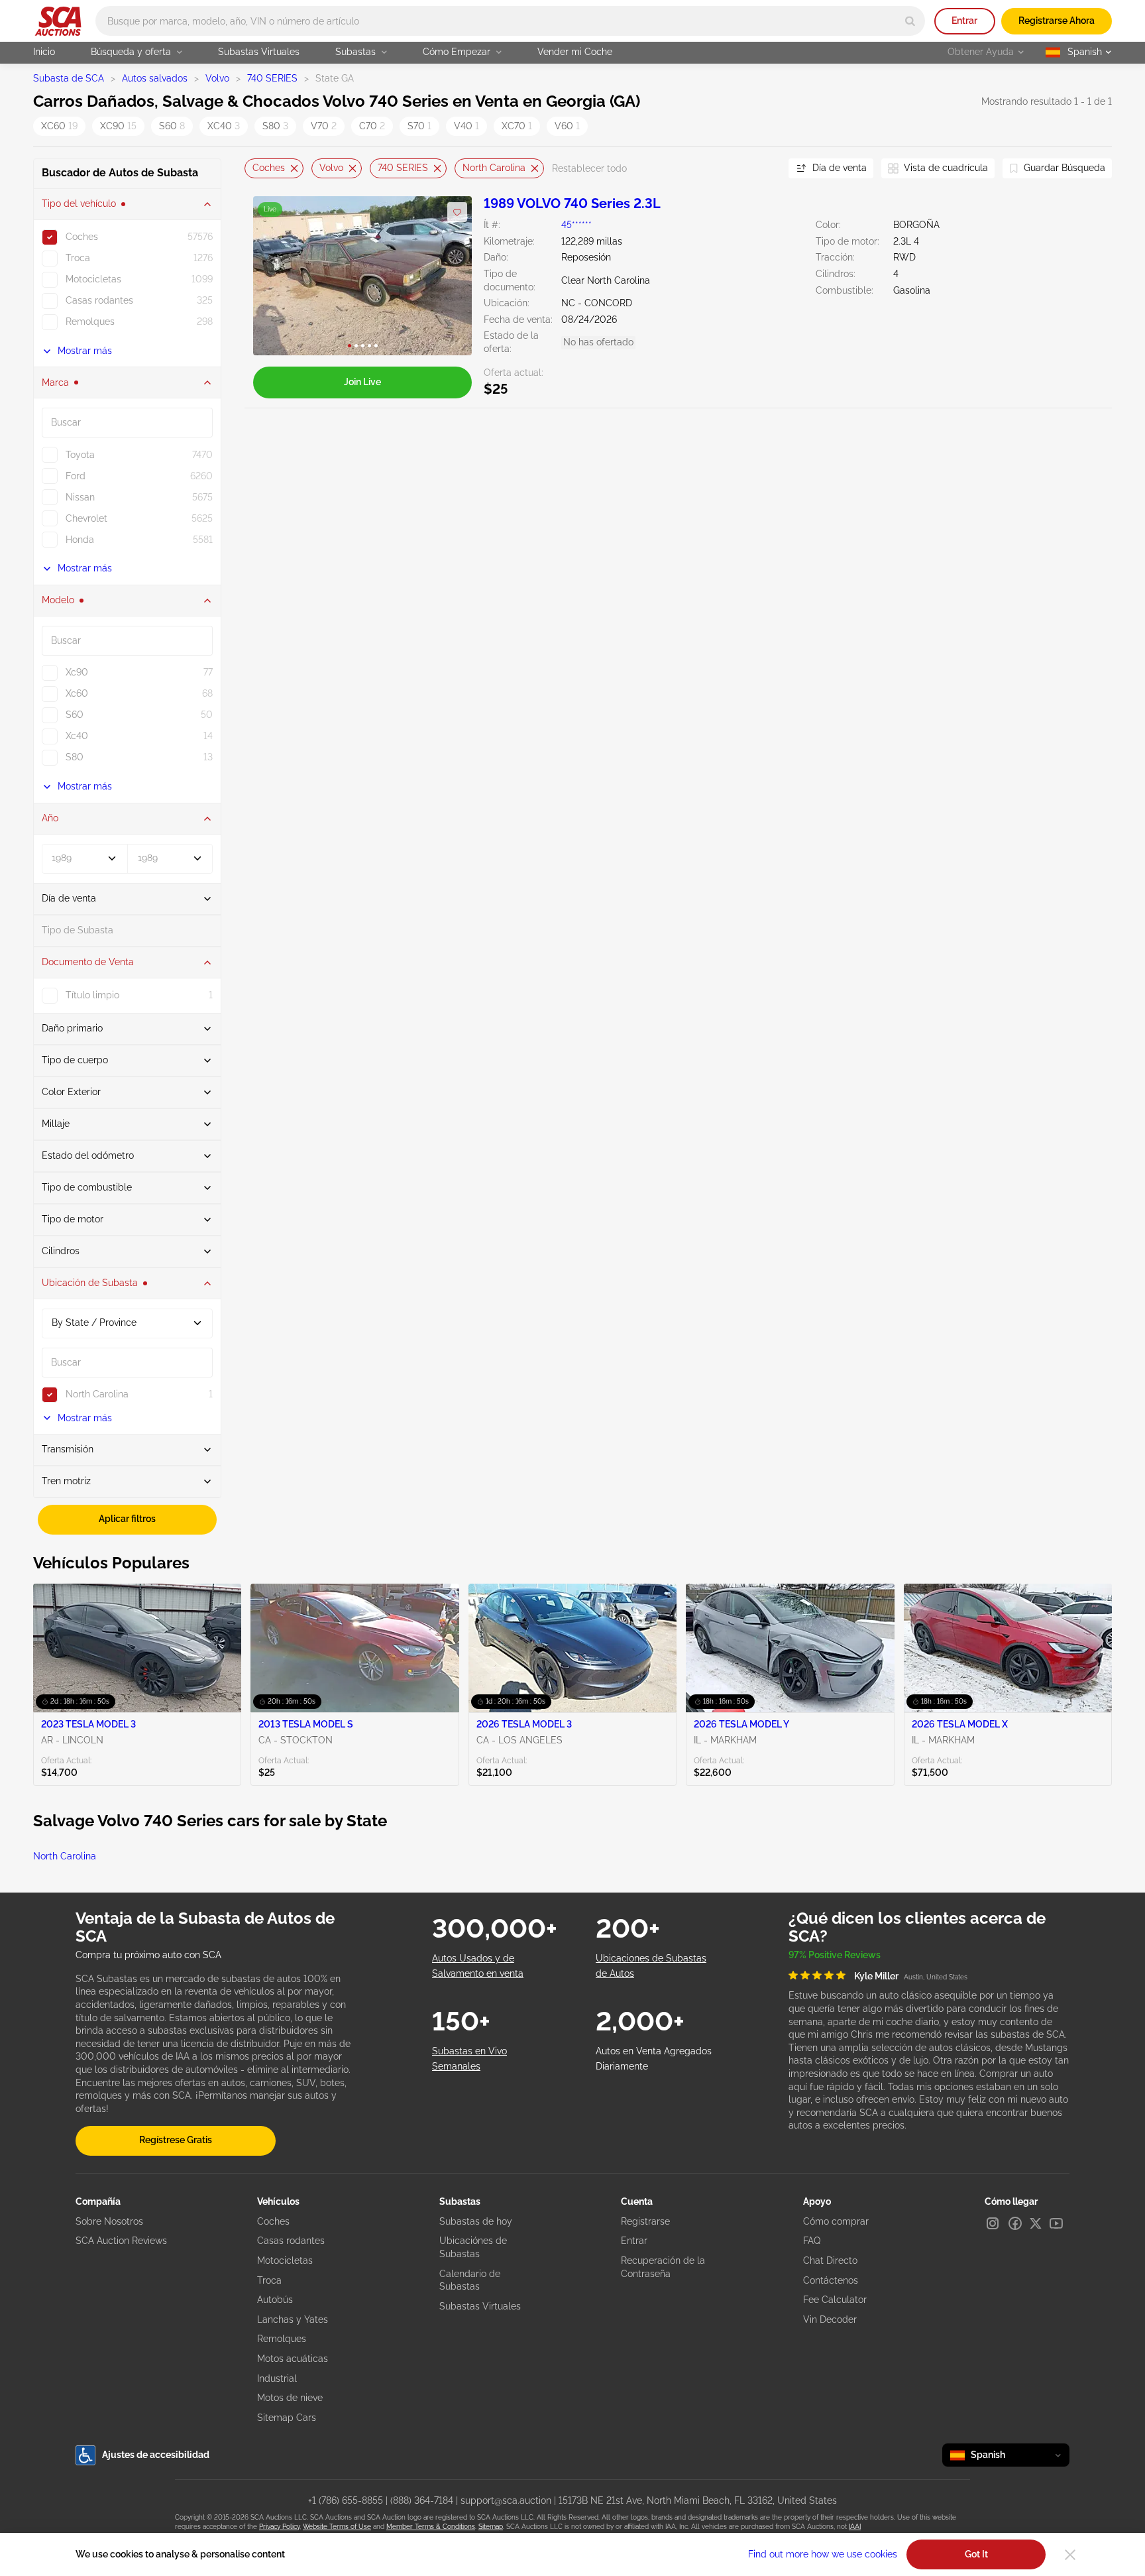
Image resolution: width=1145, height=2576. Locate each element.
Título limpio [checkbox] (92, 995)
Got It (976, 2554)
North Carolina (494, 168)
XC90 (118, 126)
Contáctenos (831, 2280)
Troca (269, 2280)
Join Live (362, 382)
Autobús (275, 2300)
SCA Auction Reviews (121, 2241)
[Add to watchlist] (457, 212)
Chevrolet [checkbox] (86, 518)
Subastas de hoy (476, 2221)
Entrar (964, 21)
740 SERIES (272, 78)
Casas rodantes (291, 2241)
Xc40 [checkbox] (77, 736)
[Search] (910, 21)
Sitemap (491, 2527)
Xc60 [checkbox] (77, 693)
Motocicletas (285, 2260)
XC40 (224, 126)
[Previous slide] (254, 169)
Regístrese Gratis (176, 2140)
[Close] (1070, 2555)
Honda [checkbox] (80, 540)
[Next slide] (762, 169)
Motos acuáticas (293, 2359)
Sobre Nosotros (109, 2221)
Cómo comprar (836, 2221)
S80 (275, 126)
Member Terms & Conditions (431, 2527)
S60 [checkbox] (75, 715)
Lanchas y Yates (293, 2319)
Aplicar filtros (127, 1519)
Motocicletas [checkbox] (93, 279)
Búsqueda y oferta (131, 52)
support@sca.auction (506, 2500)
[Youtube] (1056, 2223)
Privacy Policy (279, 2527)
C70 (372, 126)
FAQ (812, 2241)
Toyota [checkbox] (80, 455)
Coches (269, 168)
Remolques (282, 2339)
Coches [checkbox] (82, 237)
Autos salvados (155, 78)
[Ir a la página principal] (58, 21)
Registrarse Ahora (1057, 21)
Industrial (277, 2378)
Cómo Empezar (457, 52)
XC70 (517, 126)
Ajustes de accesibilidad (156, 2455)
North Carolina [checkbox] (97, 1394)
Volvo (217, 78)
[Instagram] (993, 2223)
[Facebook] (1015, 2223)
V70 (324, 126)
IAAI (855, 2527)
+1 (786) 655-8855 (346, 2500)
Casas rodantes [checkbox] (99, 300)
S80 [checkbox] (75, 757)
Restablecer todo (589, 168)
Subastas (355, 52)
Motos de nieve (290, 2398)
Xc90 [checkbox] (77, 672)
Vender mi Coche (575, 52)
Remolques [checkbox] (90, 322)
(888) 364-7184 (422, 2500)
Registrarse (645, 2221)
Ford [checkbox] (76, 476)
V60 (567, 126)
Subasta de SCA (69, 78)
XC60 (59, 126)
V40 (466, 126)
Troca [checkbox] (78, 258)
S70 (419, 126)
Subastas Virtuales (259, 52)
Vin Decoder (830, 2319)
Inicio (44, 52)
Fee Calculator (835, 2300)
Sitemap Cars (287, 2418)
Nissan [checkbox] (80, 497)
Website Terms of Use (337, 2527)
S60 (172, 126)
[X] (1036, 2223)
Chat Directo (830, 2260)
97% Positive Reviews (835, 1955)
